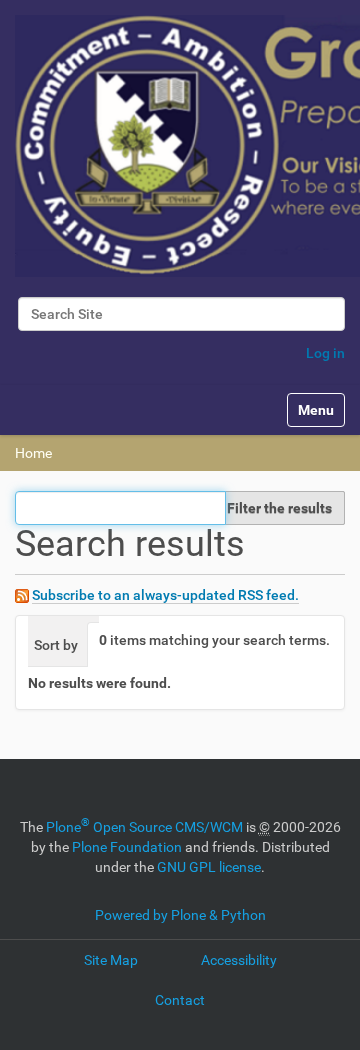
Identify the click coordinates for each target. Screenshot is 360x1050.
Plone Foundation (127, 847)
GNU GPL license (209, 867)
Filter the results (279, 508)
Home (33, 453)
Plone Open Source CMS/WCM (144, 827)
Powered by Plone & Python (180, 915)
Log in (325, 353)
